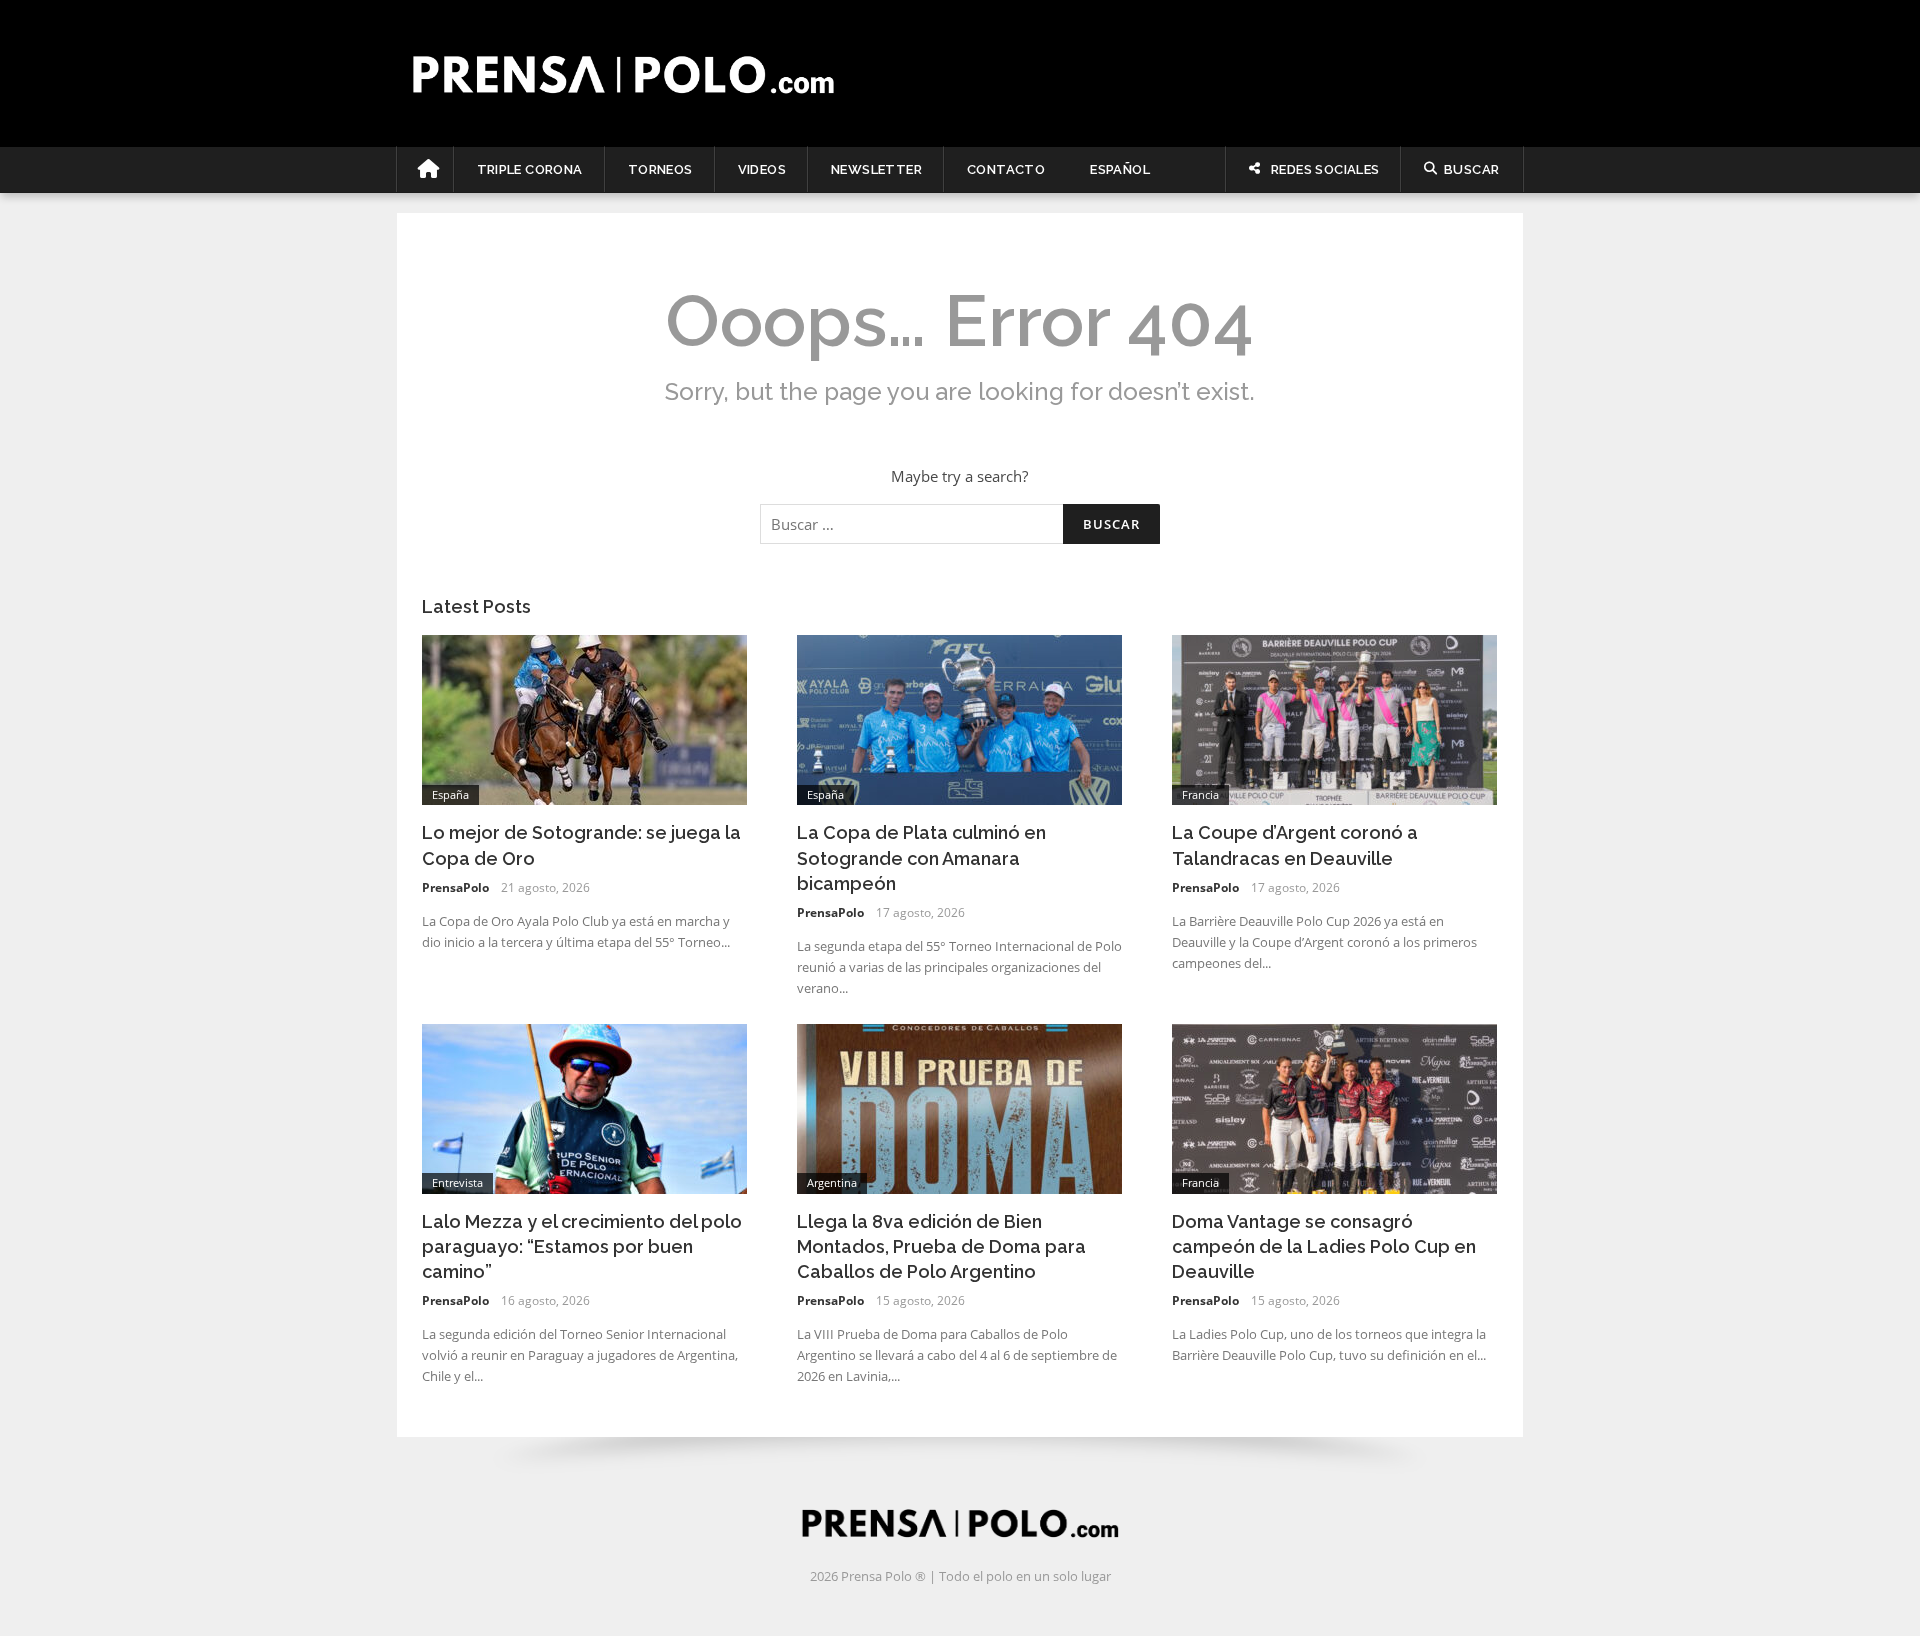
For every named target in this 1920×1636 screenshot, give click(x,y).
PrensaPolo (455, 887)
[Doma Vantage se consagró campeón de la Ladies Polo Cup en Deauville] (1334, 1107)
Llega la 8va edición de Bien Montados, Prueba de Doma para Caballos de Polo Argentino (941, 1246)
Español (1120, 169)
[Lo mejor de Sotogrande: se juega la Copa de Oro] (584, 718)
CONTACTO (1006, 169)
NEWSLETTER (876, 169)
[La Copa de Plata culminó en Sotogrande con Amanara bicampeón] (959, 718)
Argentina (832, 1182)
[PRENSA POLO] (960, 73)
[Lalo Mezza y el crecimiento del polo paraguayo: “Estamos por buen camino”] (584, 1107)
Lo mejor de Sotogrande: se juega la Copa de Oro (581, 845)
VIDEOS (762, 169)
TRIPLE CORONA (530, 169)
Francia (1200, 794)
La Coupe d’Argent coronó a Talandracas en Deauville (1295, 845)
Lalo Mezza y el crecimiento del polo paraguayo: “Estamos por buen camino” (582, 1246)
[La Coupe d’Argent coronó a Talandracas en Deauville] (1334, 718)
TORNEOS (660, 169)
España (450, 794)
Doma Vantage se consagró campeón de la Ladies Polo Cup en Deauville (1324, 1246)
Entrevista (457, 1182)
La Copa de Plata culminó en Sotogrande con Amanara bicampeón (921, 857)
